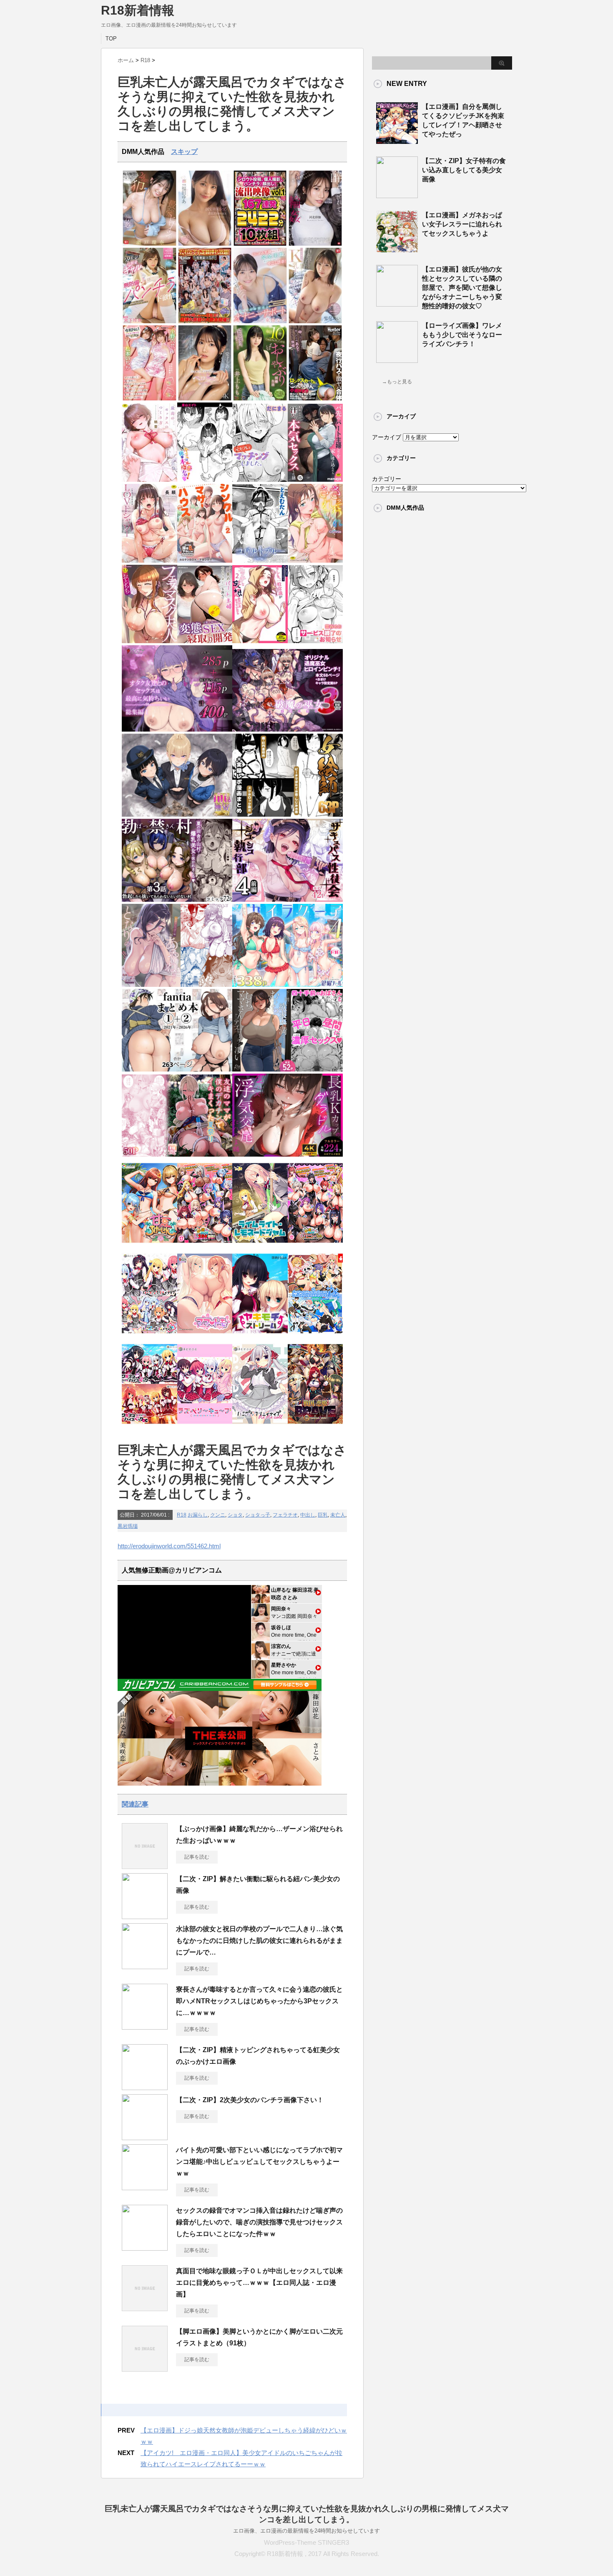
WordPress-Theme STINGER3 (306, 2542)
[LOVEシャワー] (149, 561)
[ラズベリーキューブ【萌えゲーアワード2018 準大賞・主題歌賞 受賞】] (205, 1426)
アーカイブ (387, 437)
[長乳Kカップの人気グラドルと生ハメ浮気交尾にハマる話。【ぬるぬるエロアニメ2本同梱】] (288, 1155)
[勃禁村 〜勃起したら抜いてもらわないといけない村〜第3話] (177, 900)
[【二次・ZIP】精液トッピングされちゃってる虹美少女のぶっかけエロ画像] (145, 2087)
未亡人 (338, 1515)
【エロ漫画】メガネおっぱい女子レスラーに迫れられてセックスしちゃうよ (462, 224)
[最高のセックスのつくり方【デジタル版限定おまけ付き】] (149, 480)
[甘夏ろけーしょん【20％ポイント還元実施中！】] (149, 1245)
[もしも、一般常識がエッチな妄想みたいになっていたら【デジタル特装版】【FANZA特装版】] (260, 641)
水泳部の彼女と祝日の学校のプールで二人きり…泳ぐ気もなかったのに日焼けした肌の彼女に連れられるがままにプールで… (259, 1941)
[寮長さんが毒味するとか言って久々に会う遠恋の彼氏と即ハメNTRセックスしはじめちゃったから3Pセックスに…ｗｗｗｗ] (145, 2026)
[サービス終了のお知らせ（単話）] (315, 641)
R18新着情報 (138, 10)
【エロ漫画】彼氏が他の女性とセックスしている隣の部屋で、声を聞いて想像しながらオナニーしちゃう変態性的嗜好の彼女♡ (462, 288)
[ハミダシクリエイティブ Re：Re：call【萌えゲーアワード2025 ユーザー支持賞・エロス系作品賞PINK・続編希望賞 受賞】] (260, 1426)
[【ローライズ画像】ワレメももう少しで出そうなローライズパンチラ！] (397, 360)
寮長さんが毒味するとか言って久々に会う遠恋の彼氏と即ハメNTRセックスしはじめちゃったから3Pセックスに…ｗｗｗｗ (259, 2001)
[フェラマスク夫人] (149, 641)
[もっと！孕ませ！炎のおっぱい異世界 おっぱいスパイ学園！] (205, 1245)
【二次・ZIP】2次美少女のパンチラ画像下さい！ (250, 2100)
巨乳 (323, 1515)
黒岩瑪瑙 (128, 1526)
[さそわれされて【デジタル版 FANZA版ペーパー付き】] (315, 561)
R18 (182, 1515)
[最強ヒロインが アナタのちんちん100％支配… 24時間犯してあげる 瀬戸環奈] (149, 244)
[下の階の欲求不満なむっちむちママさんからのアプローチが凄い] (288, 1070)
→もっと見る (397, 382)
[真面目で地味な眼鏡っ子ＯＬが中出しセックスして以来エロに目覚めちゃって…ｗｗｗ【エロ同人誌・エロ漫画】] (145, 2308)
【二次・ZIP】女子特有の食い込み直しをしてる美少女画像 (464, 170)
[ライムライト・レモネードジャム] (260, 1245)
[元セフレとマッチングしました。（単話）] (260, 480)
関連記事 (135, 1804)
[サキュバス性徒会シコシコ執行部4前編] (288, 900)
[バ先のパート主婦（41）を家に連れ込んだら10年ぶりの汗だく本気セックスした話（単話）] (315, 480)
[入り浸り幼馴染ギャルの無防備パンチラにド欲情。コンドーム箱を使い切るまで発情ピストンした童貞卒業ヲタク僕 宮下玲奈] (149, 321)
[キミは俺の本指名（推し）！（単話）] (205, 480)
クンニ (218, 1515)
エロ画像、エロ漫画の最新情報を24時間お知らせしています (306, 2531)
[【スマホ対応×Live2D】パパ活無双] (177, 815)
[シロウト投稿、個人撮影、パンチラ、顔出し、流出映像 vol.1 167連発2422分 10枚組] (260, 244)
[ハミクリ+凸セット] (149, 1336)
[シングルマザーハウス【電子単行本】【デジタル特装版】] (205, 561)
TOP (111, 39)
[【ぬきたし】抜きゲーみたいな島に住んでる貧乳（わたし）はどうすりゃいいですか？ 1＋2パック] (315, 1336)
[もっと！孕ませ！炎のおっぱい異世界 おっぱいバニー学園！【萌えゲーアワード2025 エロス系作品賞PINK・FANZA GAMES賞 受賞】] (315, 1245)
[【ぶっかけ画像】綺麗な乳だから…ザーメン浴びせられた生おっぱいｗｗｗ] (145, 1866)
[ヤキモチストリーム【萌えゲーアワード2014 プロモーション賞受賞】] (260, 1336)
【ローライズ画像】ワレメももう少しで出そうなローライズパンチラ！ (462, 335)
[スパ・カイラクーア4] (288, 985)
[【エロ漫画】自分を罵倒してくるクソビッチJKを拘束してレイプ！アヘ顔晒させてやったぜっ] (397, 141)
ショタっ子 (258, 1515)
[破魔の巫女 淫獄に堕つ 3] (288, 730)
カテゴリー (387, 479)
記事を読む (197, 1857)
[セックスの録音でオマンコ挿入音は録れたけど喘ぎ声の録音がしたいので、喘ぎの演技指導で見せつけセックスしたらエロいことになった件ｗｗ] (145, 2247)
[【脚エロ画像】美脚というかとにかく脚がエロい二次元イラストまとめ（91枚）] (145, 2368)
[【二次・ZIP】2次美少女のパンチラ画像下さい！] (145, 2137)
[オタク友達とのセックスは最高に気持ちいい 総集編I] (177, 730)
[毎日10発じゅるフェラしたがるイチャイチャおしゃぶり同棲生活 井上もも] (260, 399)
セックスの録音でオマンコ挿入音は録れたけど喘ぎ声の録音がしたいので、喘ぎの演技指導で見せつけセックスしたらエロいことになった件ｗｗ (259, 2222)
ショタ (235, 1515)
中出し (308, 1515)
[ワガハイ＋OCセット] (149, 1426)
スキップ (184, 152)
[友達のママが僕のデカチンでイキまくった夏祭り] (177, 1155)
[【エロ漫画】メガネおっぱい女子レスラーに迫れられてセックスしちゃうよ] (397, 249)
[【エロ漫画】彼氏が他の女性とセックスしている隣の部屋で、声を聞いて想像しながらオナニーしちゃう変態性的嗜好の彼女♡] (397, 303)
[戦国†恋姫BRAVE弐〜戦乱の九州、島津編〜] (315, 1426)
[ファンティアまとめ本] (177, 1070)
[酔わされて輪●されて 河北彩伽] (315, 244)
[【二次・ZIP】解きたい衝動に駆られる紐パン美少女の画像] (145, 1916)
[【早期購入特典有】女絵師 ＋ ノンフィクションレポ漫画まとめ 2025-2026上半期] (288, 815)
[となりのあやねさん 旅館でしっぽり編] (177, 985)
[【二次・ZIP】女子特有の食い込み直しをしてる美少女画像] (397, 195)
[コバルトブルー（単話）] (260, 561)
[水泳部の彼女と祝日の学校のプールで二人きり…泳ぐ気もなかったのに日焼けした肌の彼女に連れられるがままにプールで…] (145, 1966)
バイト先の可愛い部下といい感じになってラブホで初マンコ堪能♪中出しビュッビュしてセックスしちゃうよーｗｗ (259, 2162)
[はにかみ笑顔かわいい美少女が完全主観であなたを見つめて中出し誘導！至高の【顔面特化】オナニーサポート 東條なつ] (260, 321)
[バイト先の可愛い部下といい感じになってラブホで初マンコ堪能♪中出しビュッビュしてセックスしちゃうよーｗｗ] (145, 2187)
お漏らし (198, 1515)
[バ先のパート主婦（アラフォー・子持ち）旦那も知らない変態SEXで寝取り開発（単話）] (205, 641)
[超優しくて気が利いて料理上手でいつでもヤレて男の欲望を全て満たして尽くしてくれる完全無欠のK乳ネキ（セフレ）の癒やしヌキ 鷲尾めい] (315, 321)
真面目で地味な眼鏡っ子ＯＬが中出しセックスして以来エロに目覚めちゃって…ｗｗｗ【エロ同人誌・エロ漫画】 (259, 2283)
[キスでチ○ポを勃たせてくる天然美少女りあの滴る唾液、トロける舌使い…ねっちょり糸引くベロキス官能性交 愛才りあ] (205, 399)
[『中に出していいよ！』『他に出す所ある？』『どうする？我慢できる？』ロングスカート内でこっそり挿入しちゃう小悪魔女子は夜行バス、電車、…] (315, 399)
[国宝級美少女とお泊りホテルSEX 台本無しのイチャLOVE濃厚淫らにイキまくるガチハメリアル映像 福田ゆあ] (205, 244)
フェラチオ (285, 1515)
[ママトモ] (205, 1336)
